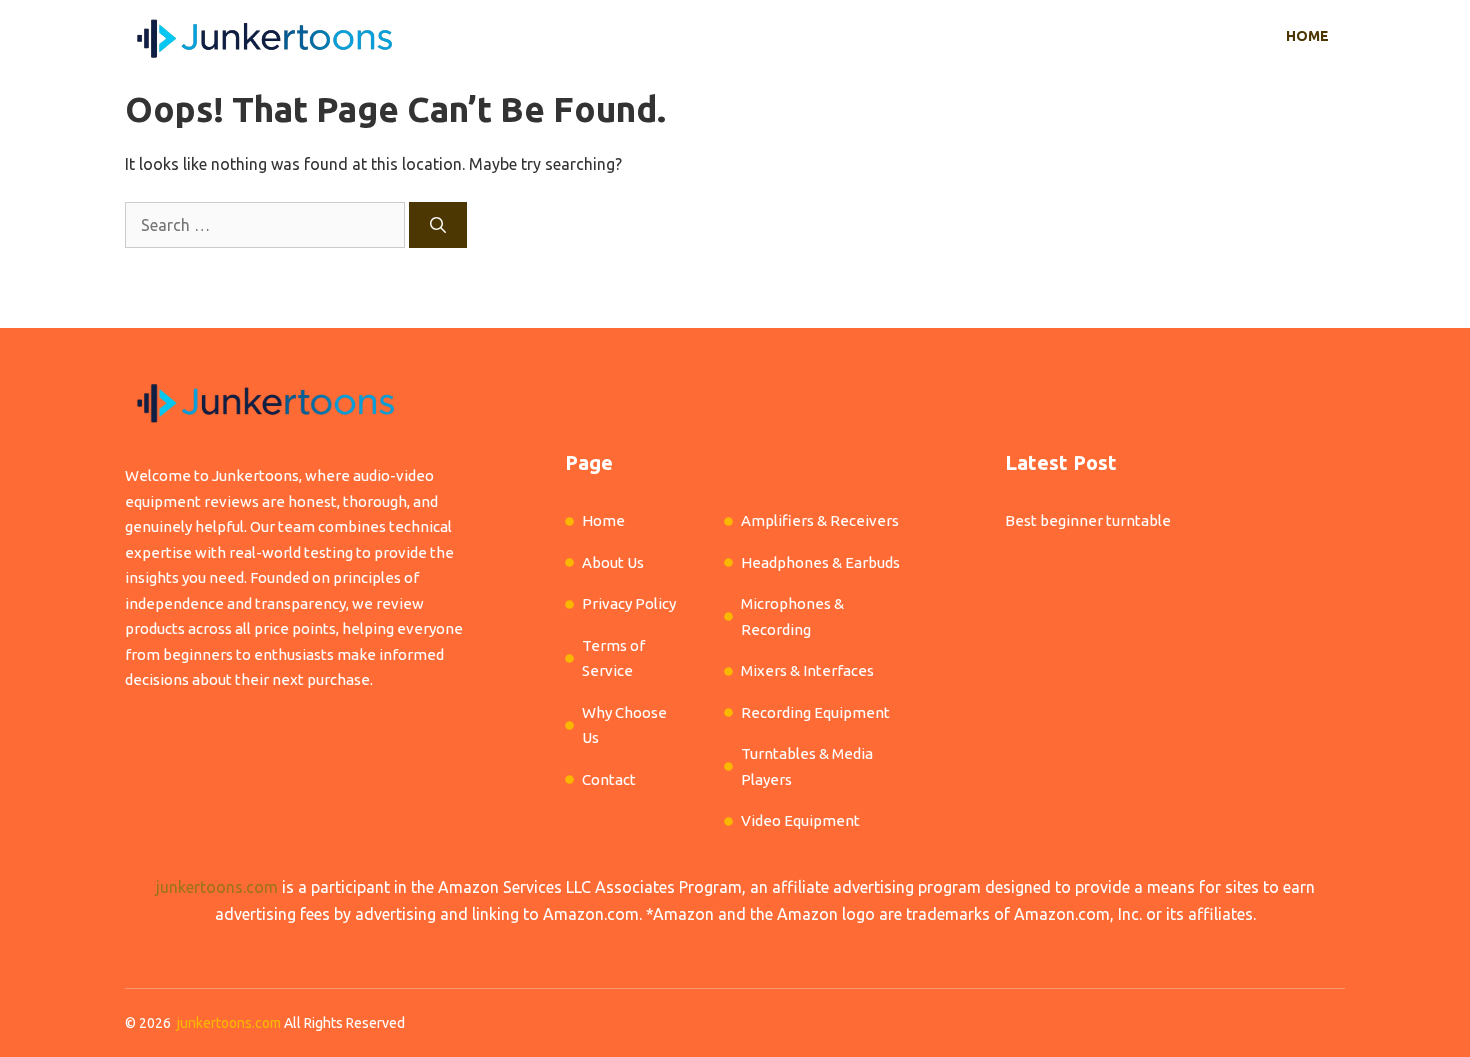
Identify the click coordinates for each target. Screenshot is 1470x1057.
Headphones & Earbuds (820, 562)
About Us (613, 562)
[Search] (438, 225)
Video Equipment (800, 820)
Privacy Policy (629, 603)
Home (1307, 36)
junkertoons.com (217, 887)
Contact (609, 779)
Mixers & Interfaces (807, 670)
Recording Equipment (815, 712)
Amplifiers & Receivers (820, 520)
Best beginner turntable (1088, 520)
